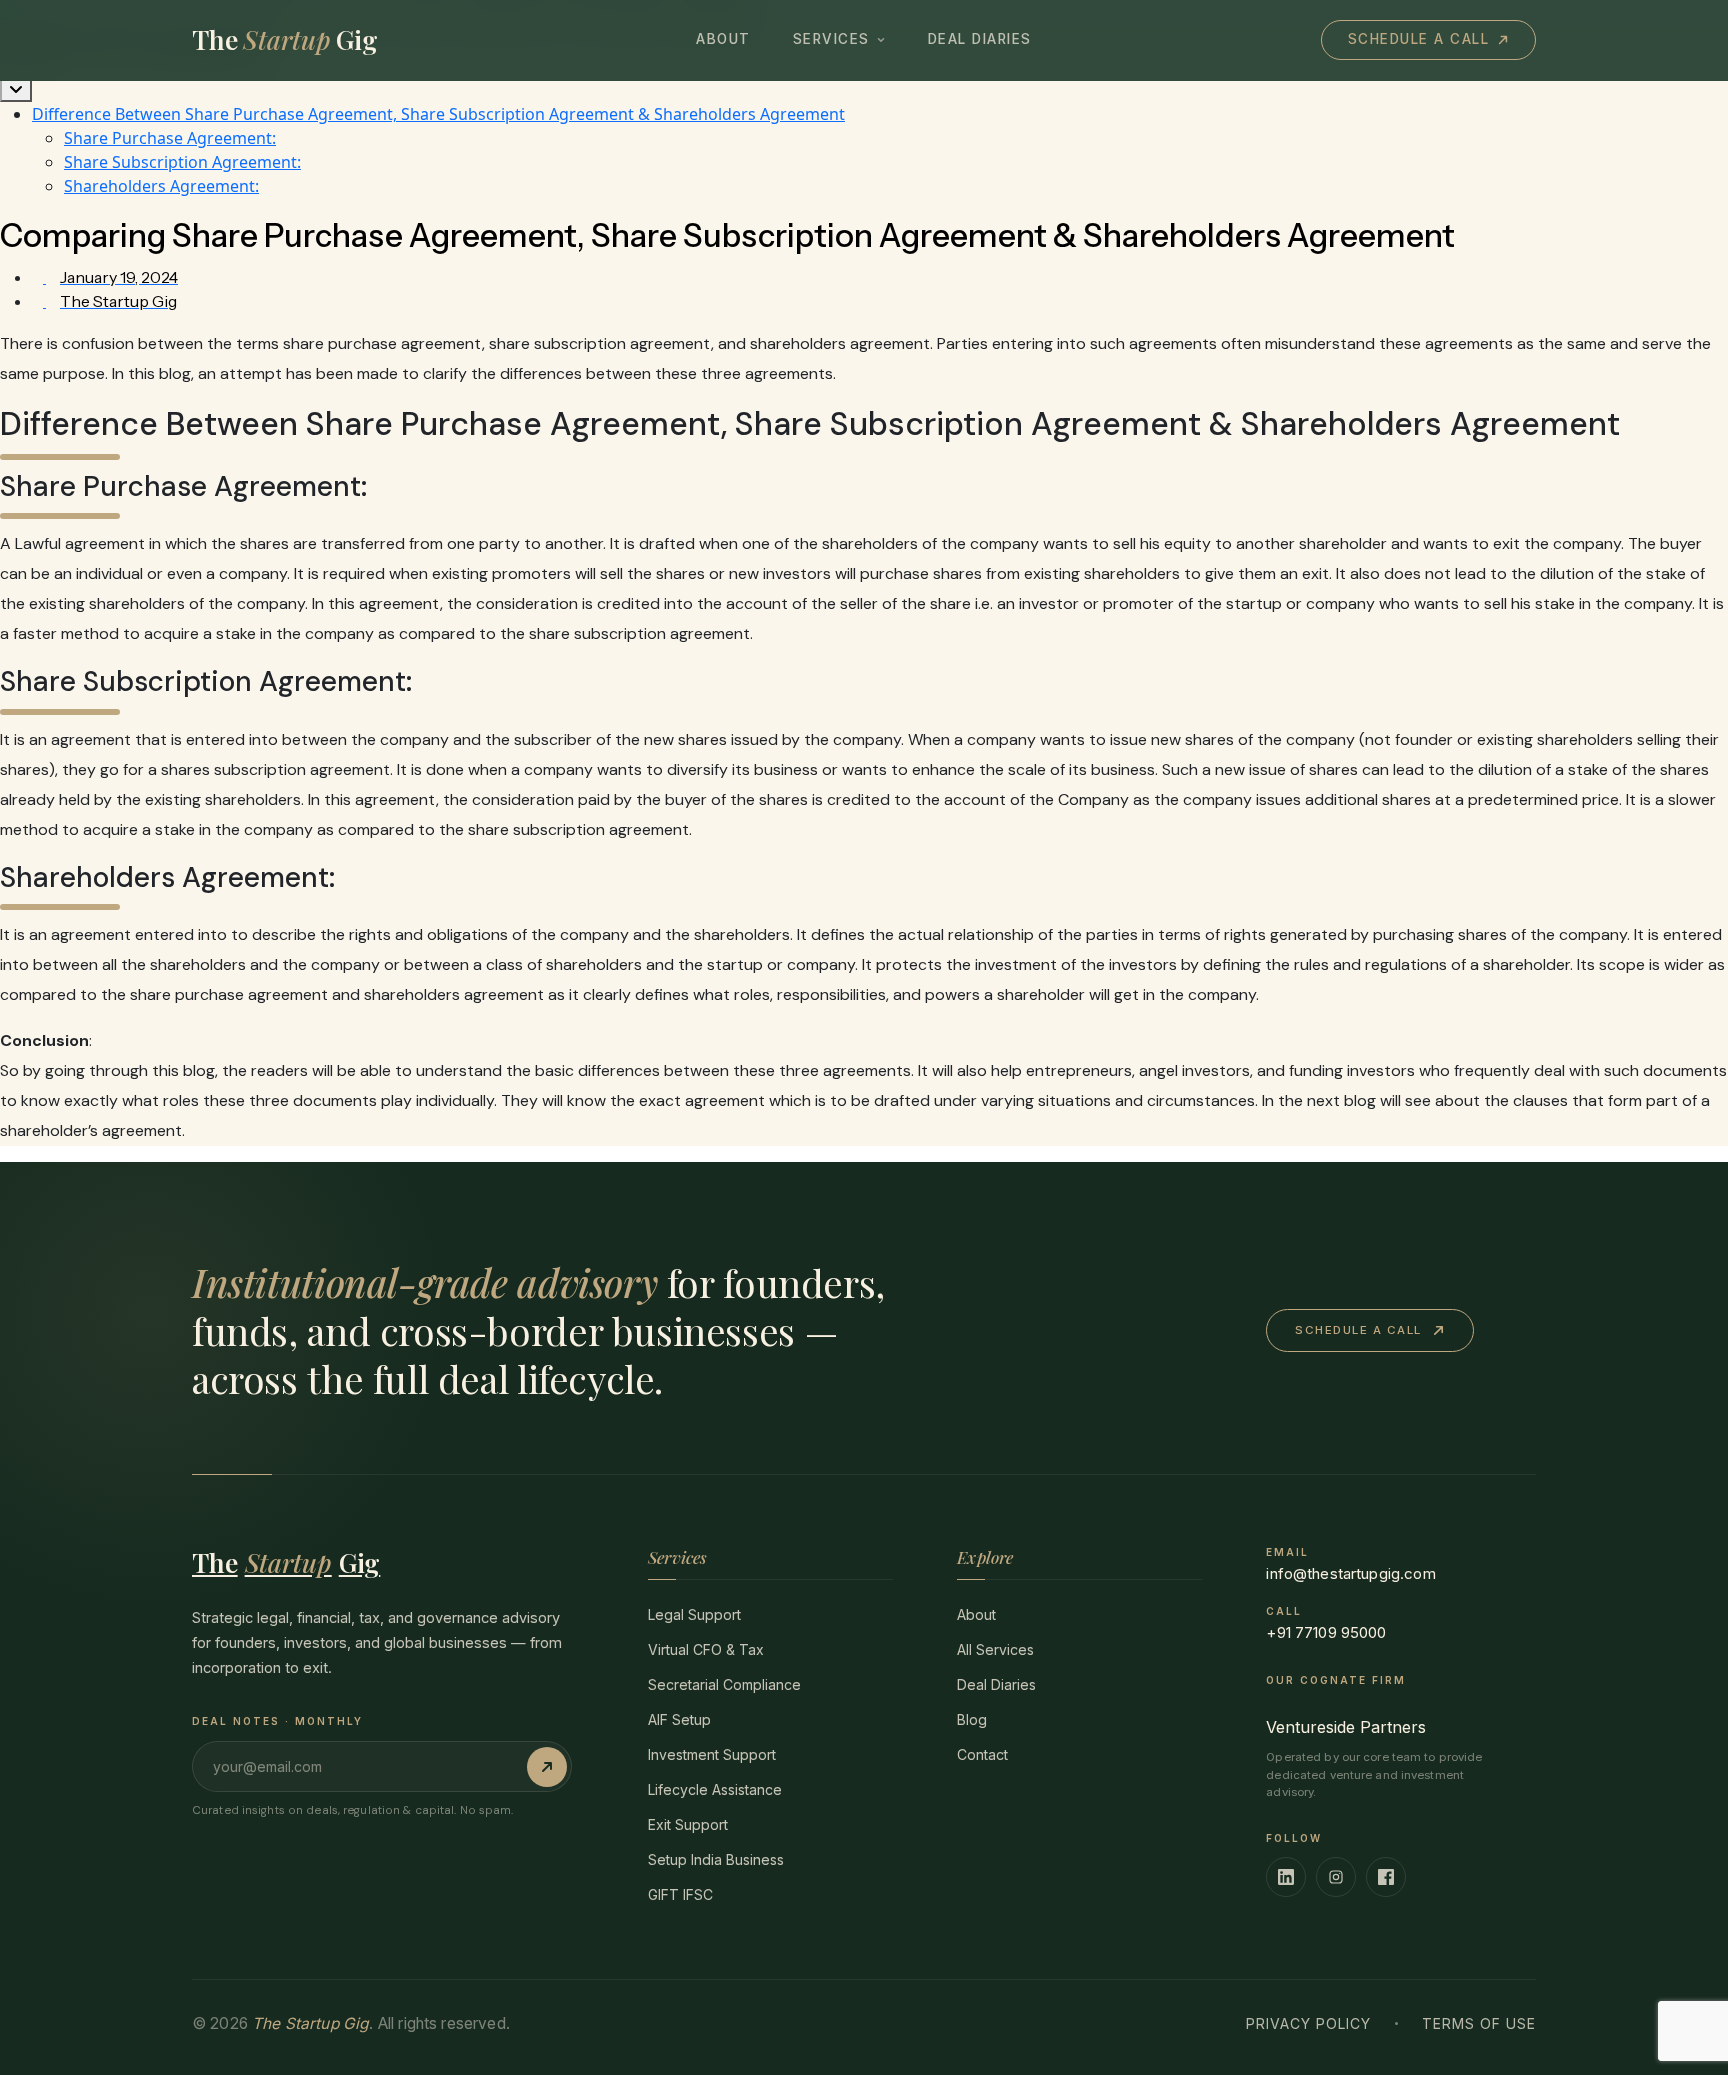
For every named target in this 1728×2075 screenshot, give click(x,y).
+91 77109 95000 (1326, 1632)
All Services (995, 1649)
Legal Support (694, 1614)
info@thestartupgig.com (1350, 1573)
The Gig (285, 39)
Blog (972, 1719)
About (723, 39)
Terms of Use (1479, 2023)
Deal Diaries (980, 39)
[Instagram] (1336, 1877)
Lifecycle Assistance (715, 1789)
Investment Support (712, 1754)
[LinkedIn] (1286, 1877)
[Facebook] (1386, 1877)
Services (831, 39)
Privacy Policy (1308, 2023)
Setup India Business (716, 1859)
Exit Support (688, 1824)
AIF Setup (679, 1719)
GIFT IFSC (680, 1894)
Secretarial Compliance (724, 1684)
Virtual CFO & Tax (706, 1649)
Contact (982, 1754)
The (286, 1562)
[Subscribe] (547, 1767)
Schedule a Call (1419, 39)
